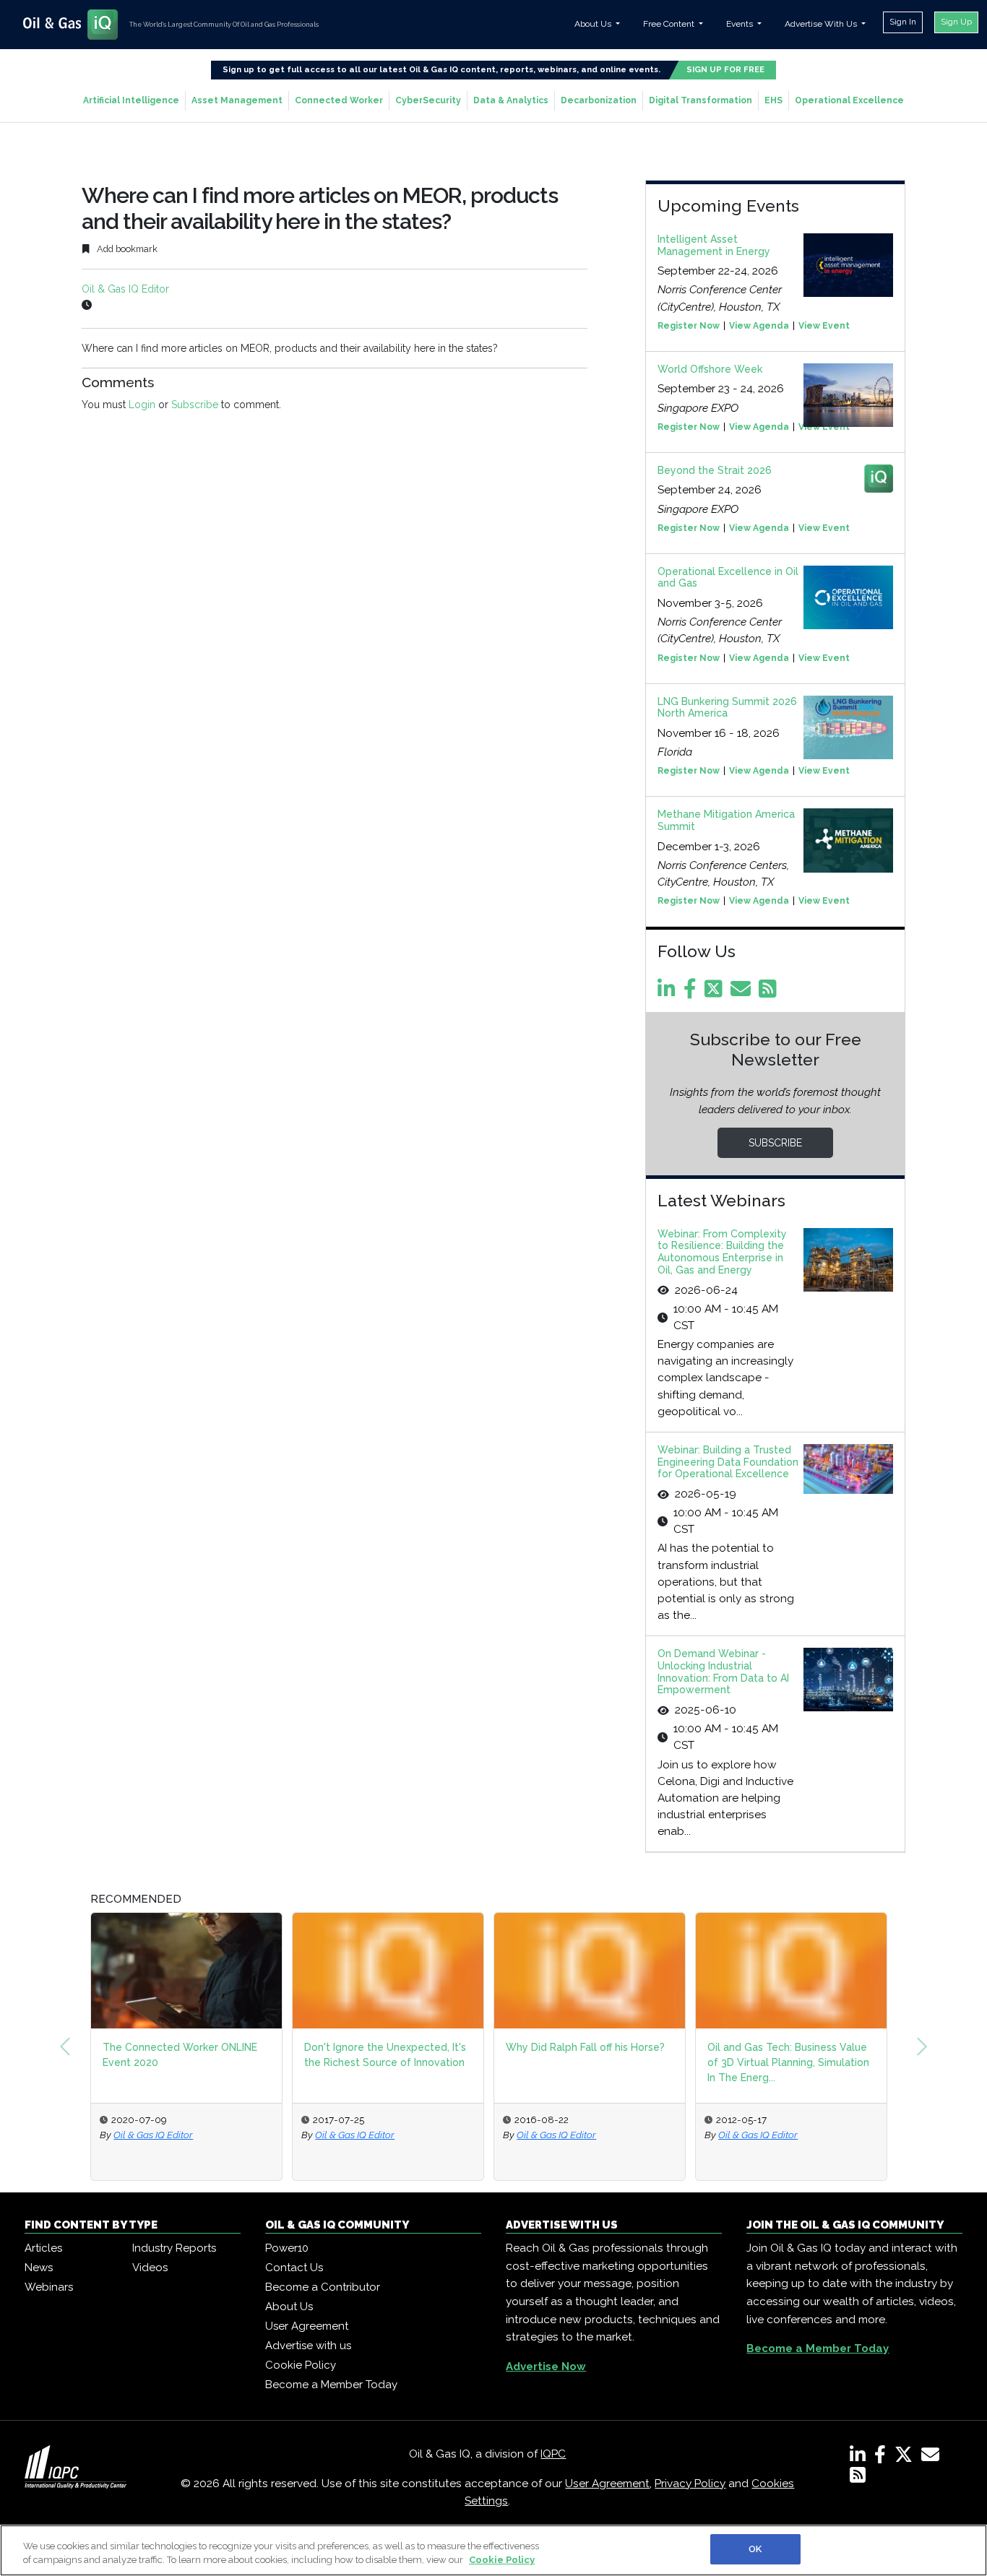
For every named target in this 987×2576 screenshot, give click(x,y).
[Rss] (770, 993)
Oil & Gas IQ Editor (125, 289)
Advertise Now (546, 2367)
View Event (824, 326)
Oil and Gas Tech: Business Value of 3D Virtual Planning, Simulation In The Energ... (788, 2062)
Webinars (49, 2287)
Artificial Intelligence (131, 100)
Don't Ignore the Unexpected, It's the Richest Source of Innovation (385, 2055)
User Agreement (307, 2326)
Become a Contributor (323, 2287)
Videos (150, 2268)
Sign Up (956, 22)
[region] (493, 2550)
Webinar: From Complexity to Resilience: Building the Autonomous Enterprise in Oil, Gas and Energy (722, 1252)
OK (755, 2549)
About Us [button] (594, 24)
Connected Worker (339, 100)
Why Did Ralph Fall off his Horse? (585, 2047)
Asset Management (237, 100)
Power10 (287, 2248)
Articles (43, 2248)
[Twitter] (716, 993)
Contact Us (294, 2268)
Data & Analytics (511, 100)
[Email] (743, 993)
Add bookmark (126, 249)
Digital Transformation (701, 100)
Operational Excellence (849, 100)
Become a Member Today (331, 2385)
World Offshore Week (710, 369)
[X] (906, 2458)
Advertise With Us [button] (822, 24)
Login (142, 405)
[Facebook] (693, 993)
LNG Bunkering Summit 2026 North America (727, 708)
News (39, 2268)
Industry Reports (174, 2248)
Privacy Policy (690, 2484)
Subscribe (195, 405)
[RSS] (858, 2478)
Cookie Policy (301, 2365)
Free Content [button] (670, 24)
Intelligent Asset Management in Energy (714, 245)
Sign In (903, 22)
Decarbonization (599, 100)
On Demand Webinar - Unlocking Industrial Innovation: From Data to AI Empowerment (723, 1672)
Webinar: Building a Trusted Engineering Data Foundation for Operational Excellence (728, 1462)
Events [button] (741, 24)
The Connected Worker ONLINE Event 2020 (180, 2055)
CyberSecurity (428, 100)
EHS (773, 100)
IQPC (553, 2454)
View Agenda (759, 326)
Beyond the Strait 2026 (715, 470)
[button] (65, 2046)
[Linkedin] (669, 993)
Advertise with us (308, 2346)
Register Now (689, 326)
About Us (289, 2307)
